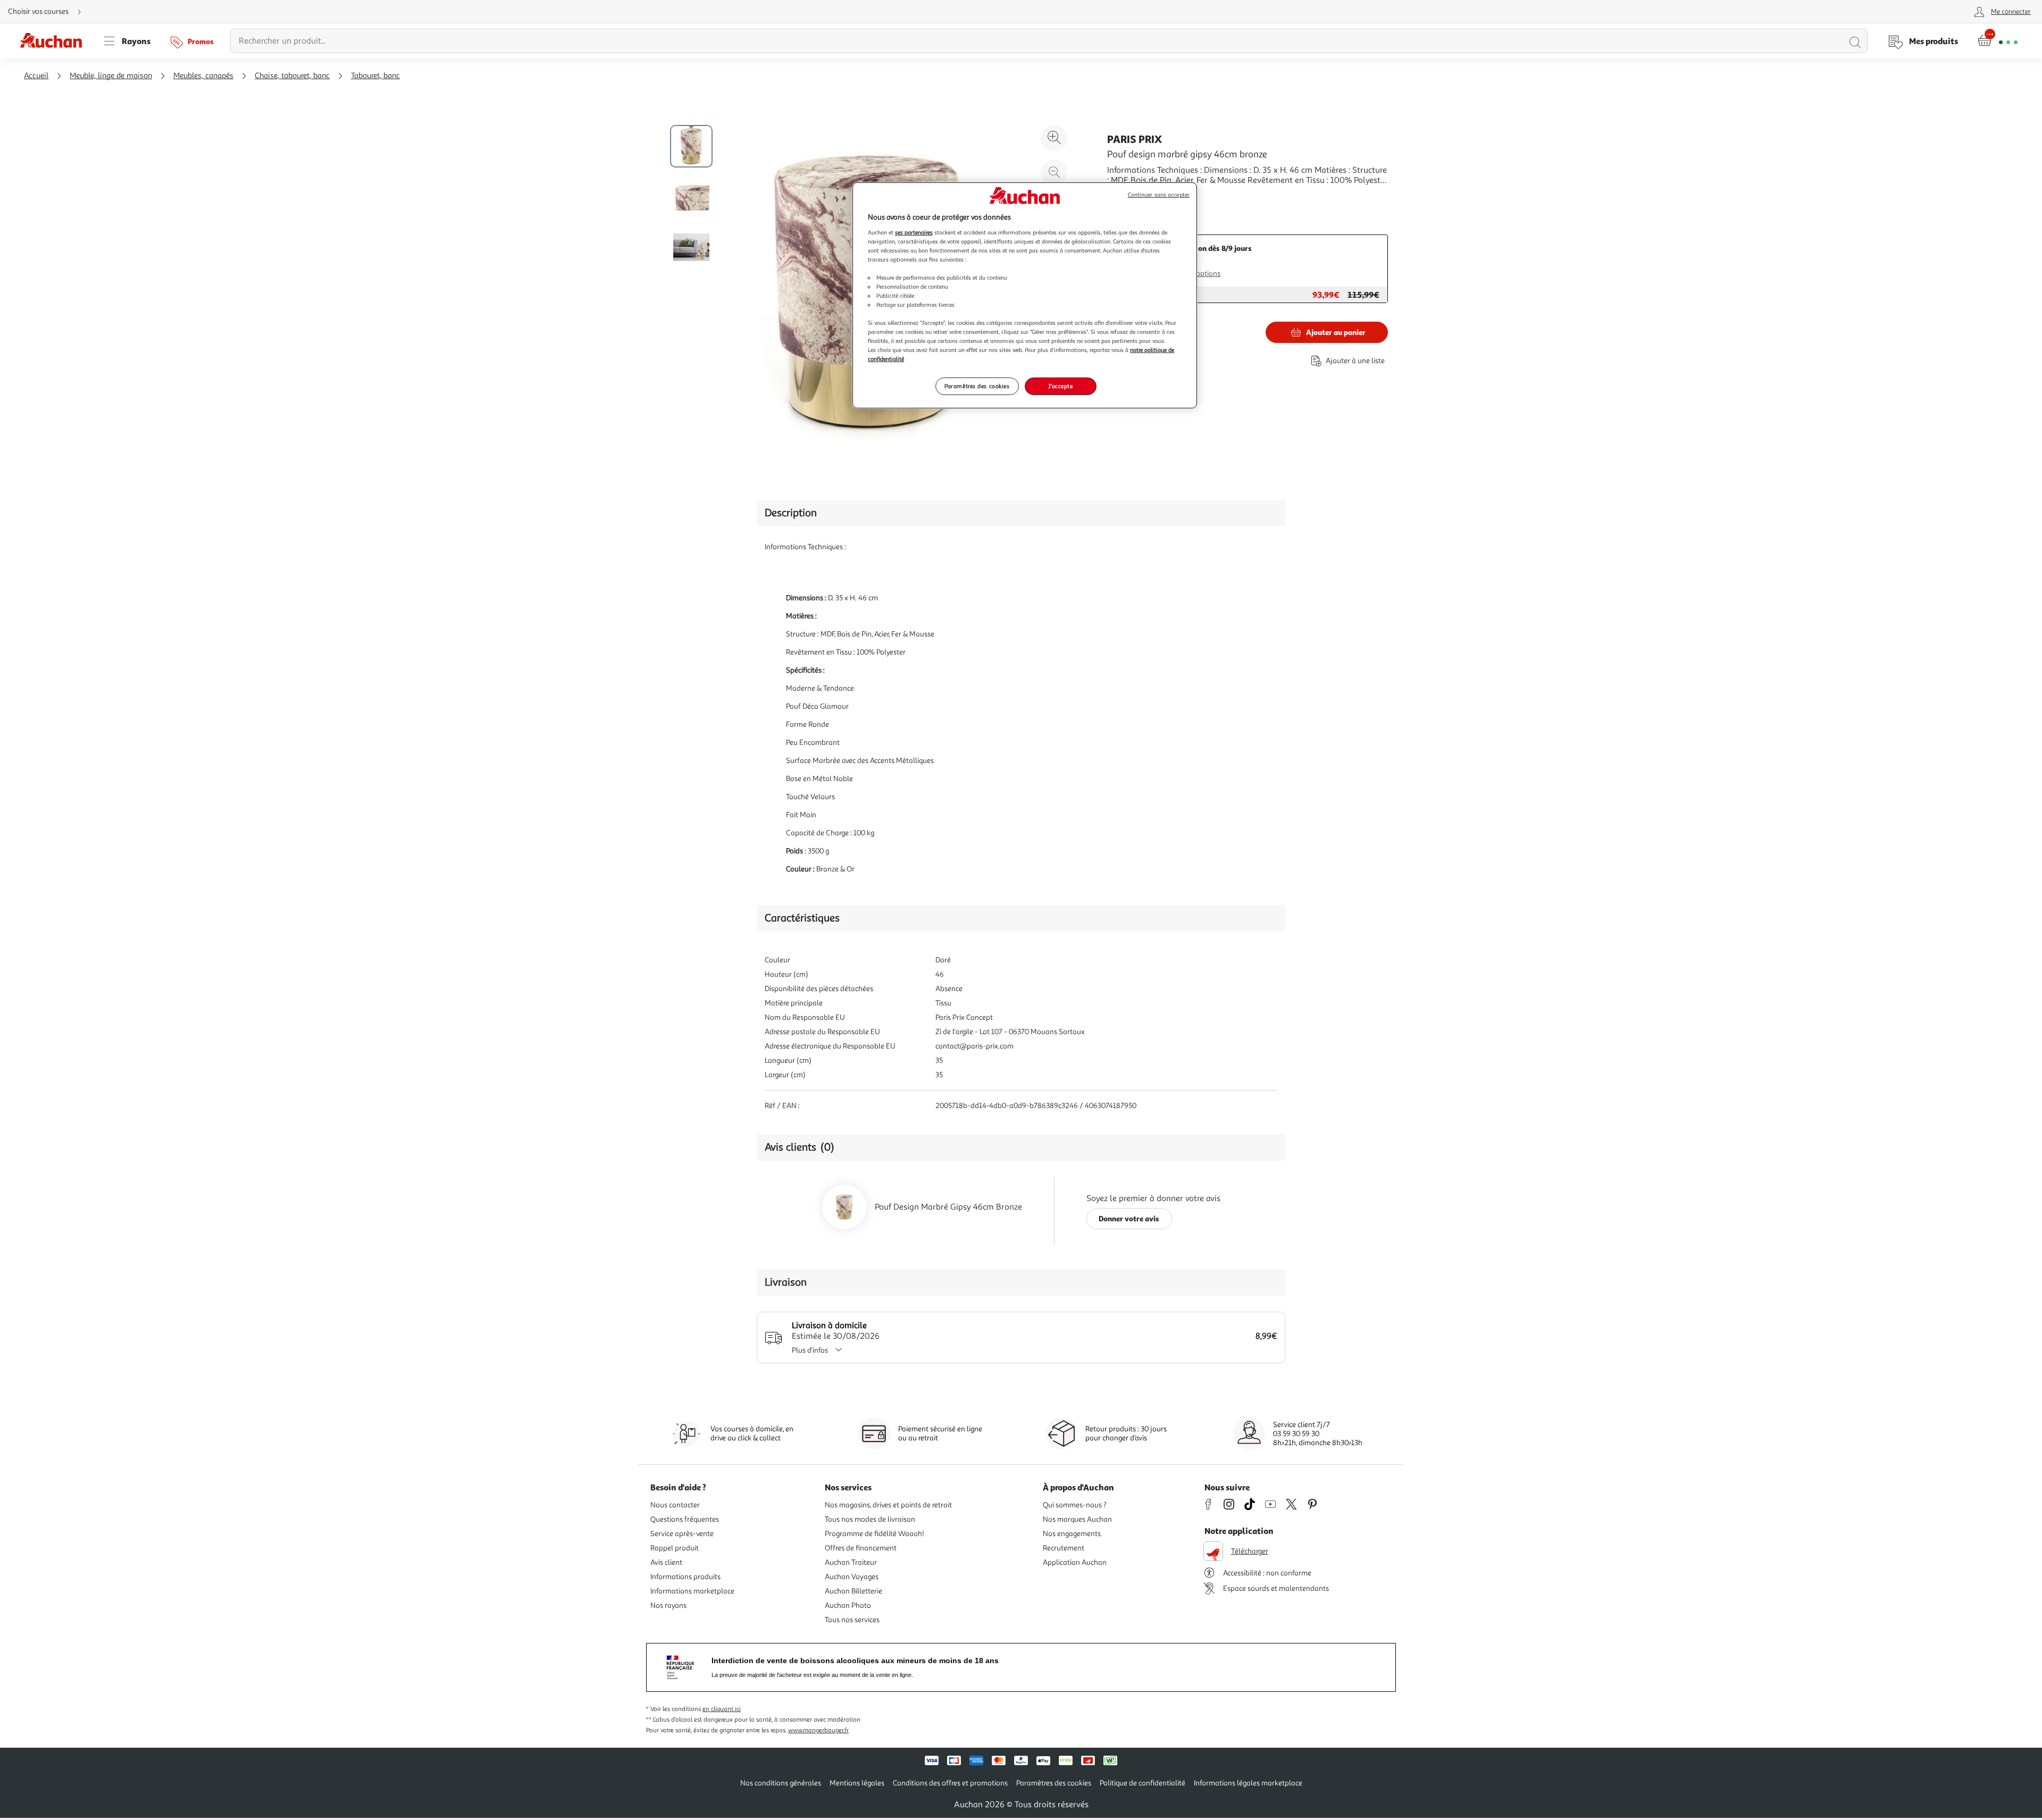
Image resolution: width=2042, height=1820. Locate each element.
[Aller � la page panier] (1998, 41)
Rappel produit (675, 1548)
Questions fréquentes (685, 1519)
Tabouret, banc (375, 76)
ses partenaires (914, 232)
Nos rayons (668, 1605)
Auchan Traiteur (851, 1562)
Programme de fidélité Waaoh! (874, 1534)
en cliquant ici (722, 1709)
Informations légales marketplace (1248, 1783)
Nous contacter (675, 1505)
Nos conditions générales (781, 1783)
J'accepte (1060, 386)
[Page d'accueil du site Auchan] (55, 41)
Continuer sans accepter (1159, 195)
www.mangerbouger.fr (818, 1730)
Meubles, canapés (203, 76)
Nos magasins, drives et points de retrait (888, 1505)
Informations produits (685, 1577)
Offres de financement (861, 1548)
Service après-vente (682, 1534)
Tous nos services (852, 1620)
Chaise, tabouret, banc (292, 76)
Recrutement (1064, 1548)
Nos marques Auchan (1077, 1519)
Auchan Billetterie (853, 1591)
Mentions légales (857, 1783)
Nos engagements (1072, 1534)
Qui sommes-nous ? (1075, 1505)
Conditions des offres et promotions (950, 1783)
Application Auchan (1075, 1562)
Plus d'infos (810, 1350)
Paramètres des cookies (977, 386)
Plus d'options (1198, 274)
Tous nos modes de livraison (870, 1519)
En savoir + (1127, 196)
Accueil (36, 76)
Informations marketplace (692, 1591)
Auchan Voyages (852, 1577)
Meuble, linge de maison (111, 76)
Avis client (666, 1562)
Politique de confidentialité (1143, 1783)
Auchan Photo (848, 1605)
